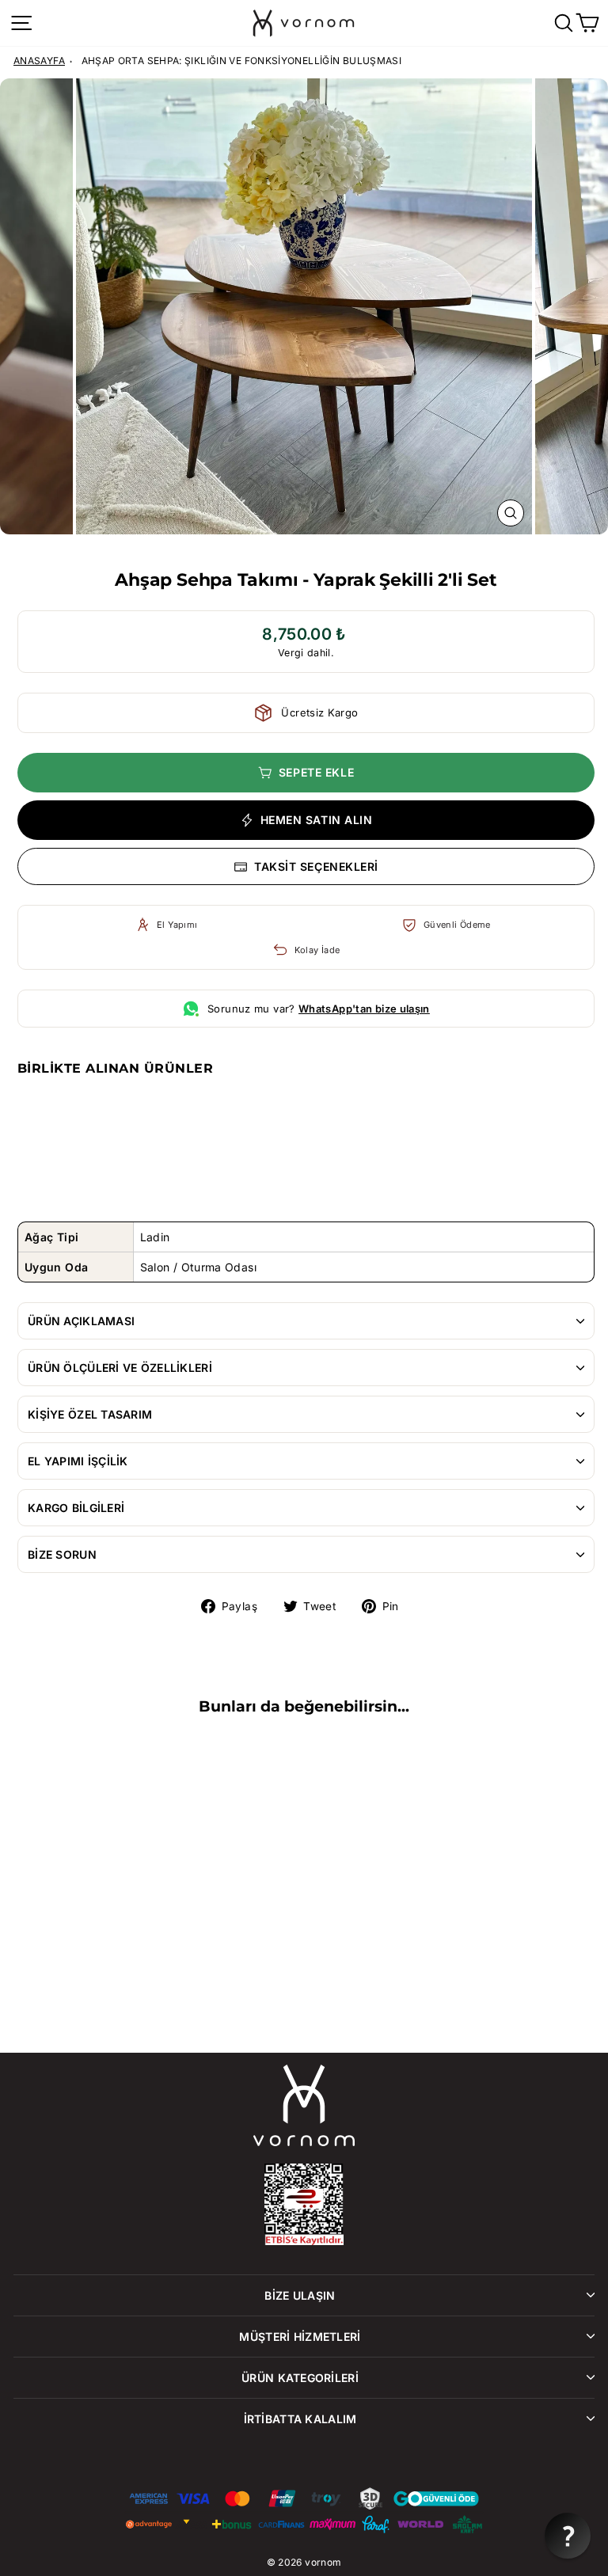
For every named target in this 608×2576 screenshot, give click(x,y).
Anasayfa (39, 61)
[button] (568, 2536)
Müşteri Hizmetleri (300, 2337)
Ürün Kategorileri (300, 2378)
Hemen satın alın (317, 820)
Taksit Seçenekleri (316, 866)
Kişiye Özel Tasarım (90, 1414)
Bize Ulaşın (300, 2295)
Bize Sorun (62, 1554)
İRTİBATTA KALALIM (300, 2419)
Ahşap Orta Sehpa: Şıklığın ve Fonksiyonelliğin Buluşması (242, 61)
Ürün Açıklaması (81, 1321)
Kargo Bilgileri (76, 1508)
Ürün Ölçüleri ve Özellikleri (120, 1368)
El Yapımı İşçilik (78, 1461)
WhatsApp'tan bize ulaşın (364, 1009)
